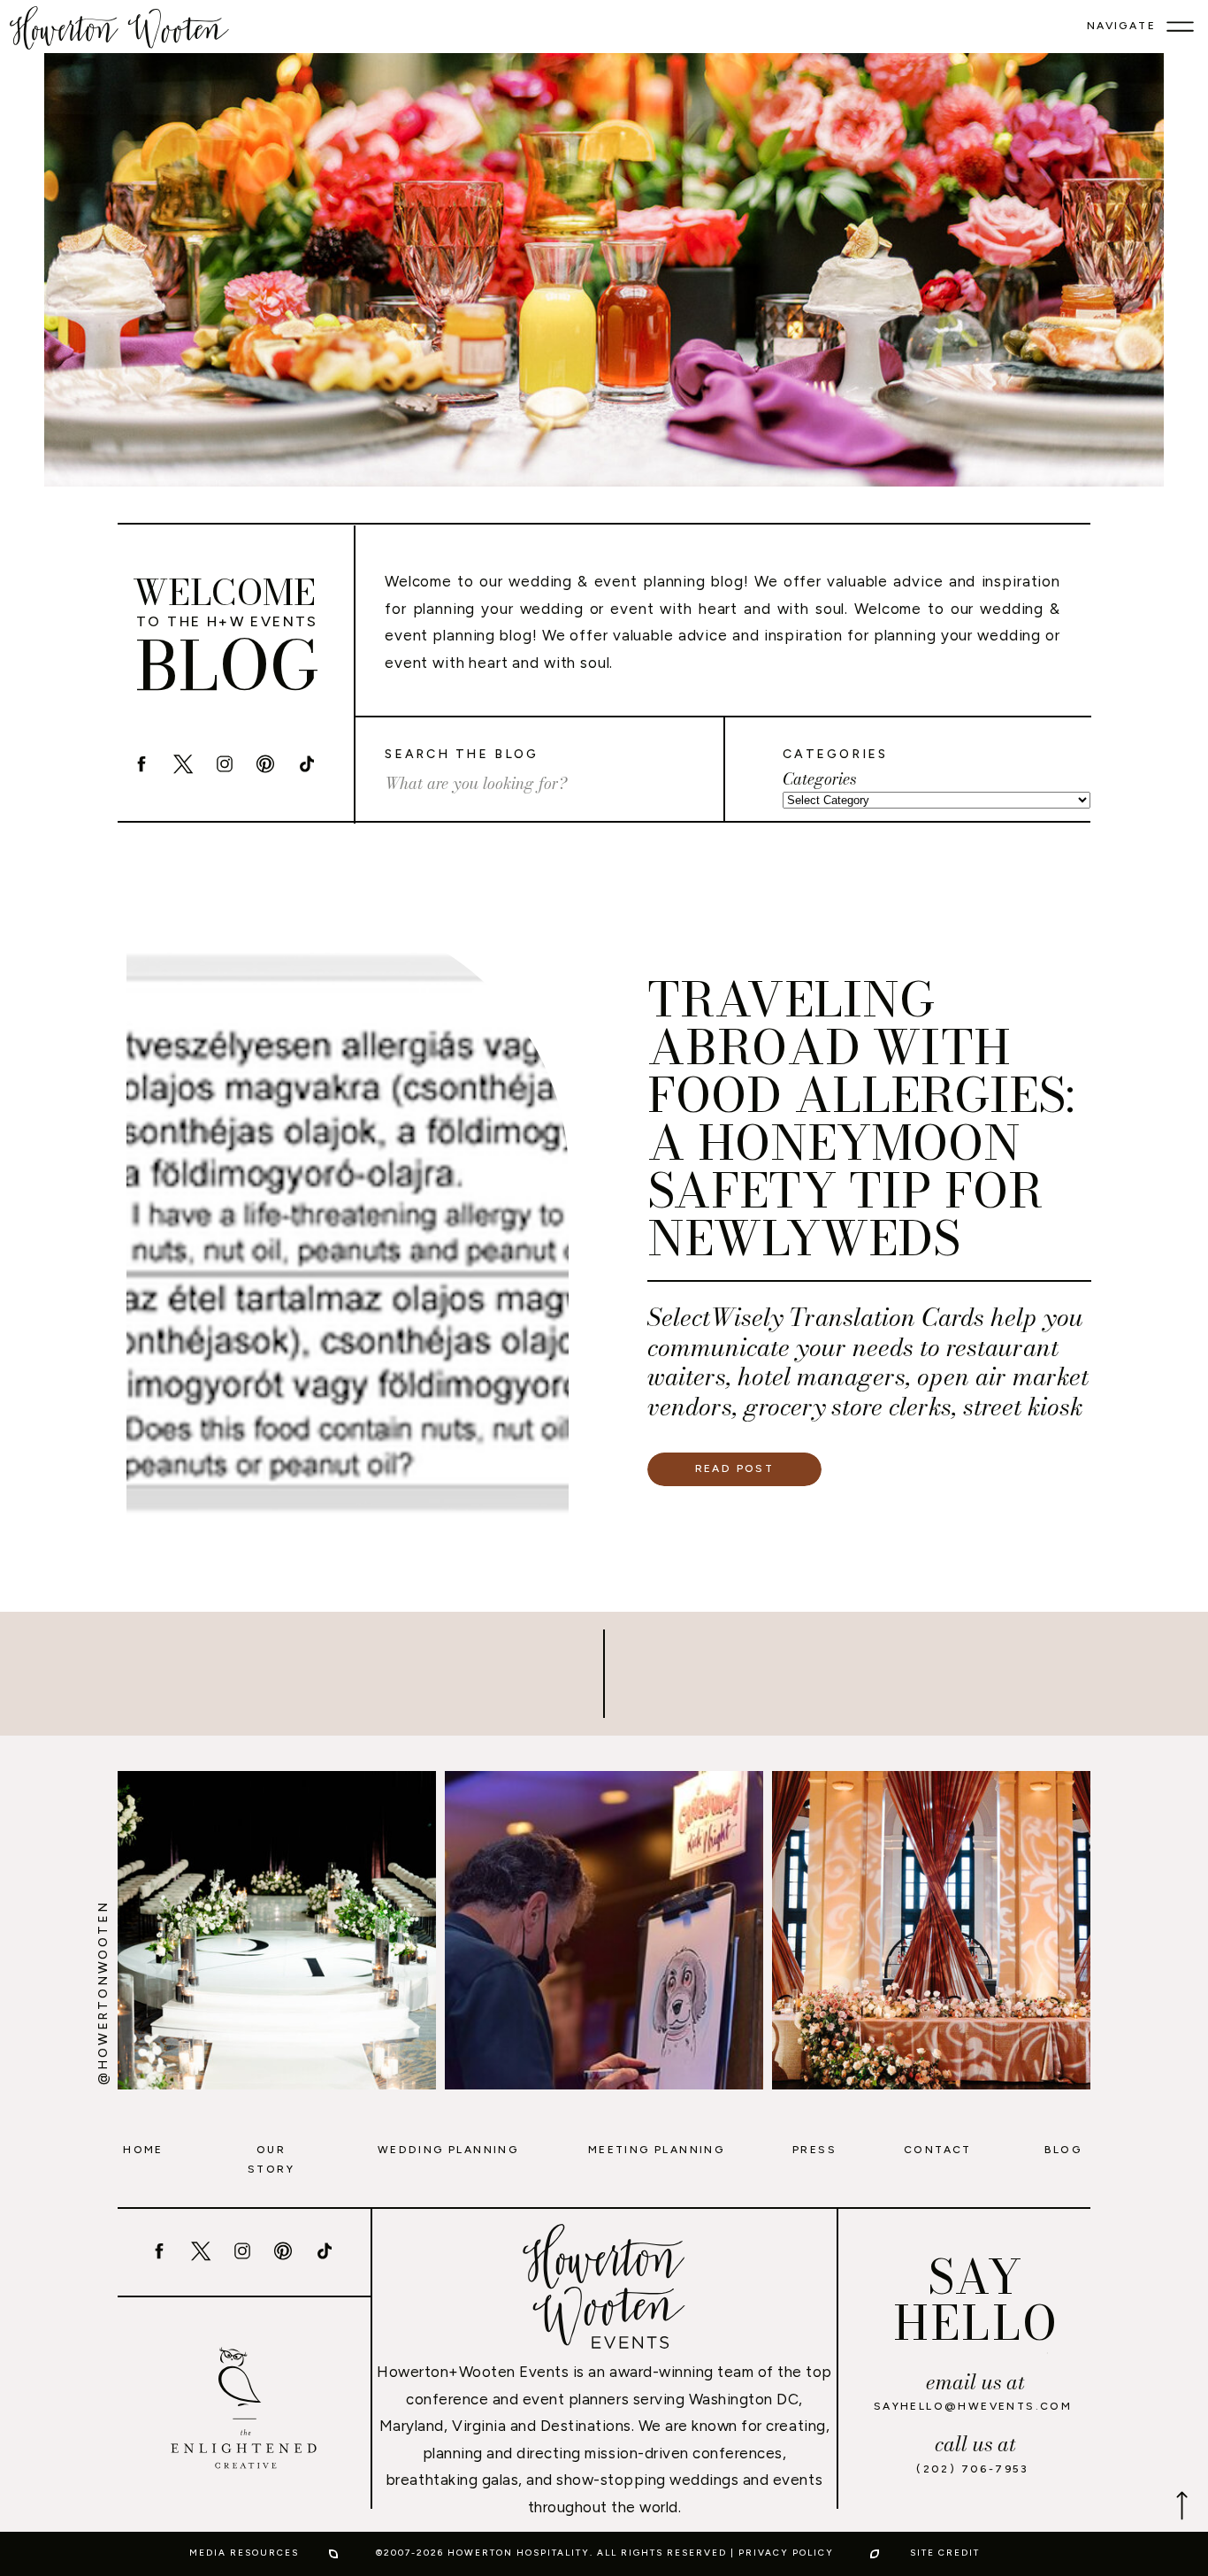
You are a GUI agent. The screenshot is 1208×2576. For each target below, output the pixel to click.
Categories (819, 779)
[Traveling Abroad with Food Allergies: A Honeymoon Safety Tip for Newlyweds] (348, 1230)
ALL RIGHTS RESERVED (662, 2553)
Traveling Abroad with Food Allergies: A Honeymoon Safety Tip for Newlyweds (861, 1119)
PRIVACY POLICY (786, 2553)
